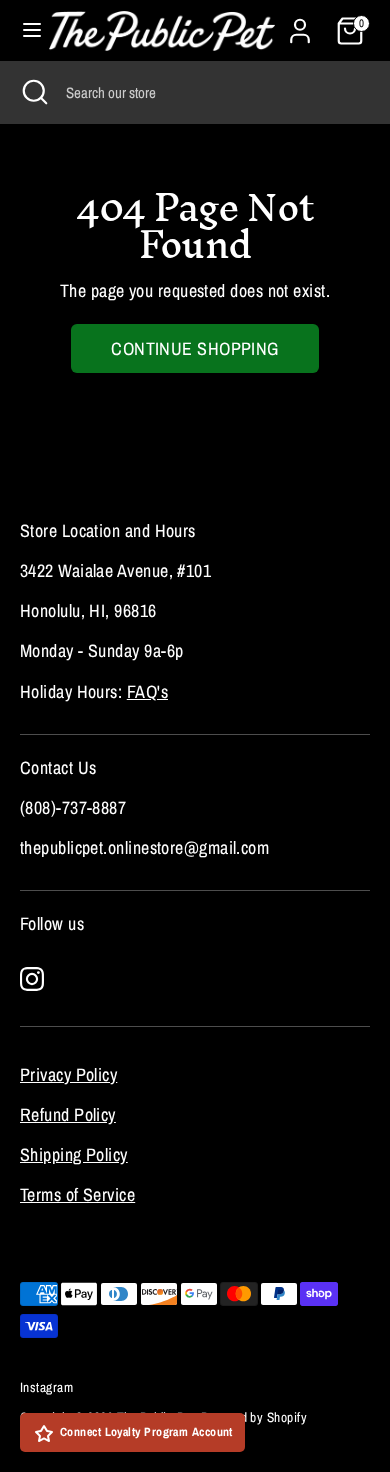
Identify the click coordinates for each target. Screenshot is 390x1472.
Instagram (46, 1387)
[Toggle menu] (25, 30)
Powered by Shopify (254, 1417)
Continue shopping (195, 348)
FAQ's (147, 691)
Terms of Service (77, 1194)
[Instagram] (32, 979)
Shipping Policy (74, 1154)
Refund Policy (68, 1114)
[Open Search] (33, 92)
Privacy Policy (68, 1074)
